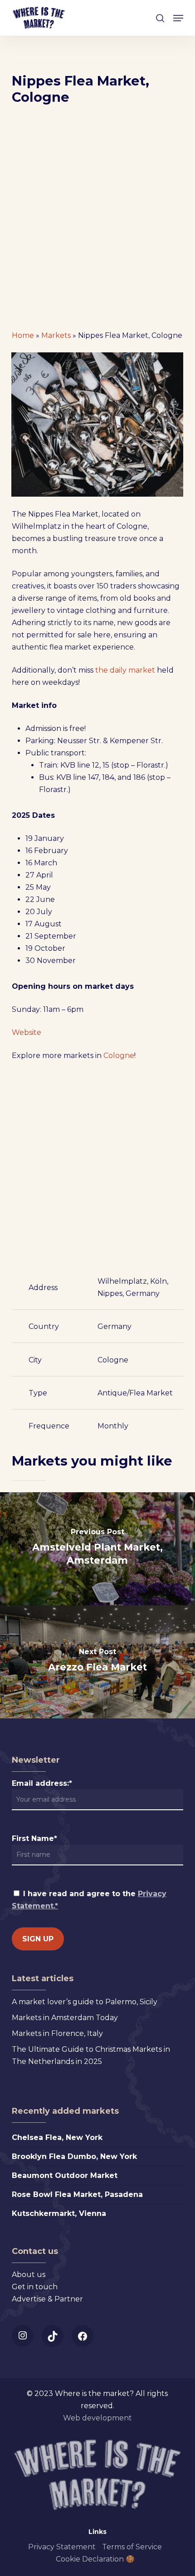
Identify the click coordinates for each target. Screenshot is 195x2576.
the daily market (125, 670)
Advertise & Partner (47, 2299)
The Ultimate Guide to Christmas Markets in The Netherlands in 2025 (91, 2055)
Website (27, 1032)
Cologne (119, 1056)
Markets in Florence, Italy (57, 2033)
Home (23, 335)
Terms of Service (132, 2547)
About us (29, 2275)
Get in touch (35, 2287)
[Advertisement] (97, 221)
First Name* (34, 1838)
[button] (178, 18)
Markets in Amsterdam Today (65, 2018)
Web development (97, 2418)
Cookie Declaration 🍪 (95, 2559)
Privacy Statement (62, 2547)
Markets (56, 335)
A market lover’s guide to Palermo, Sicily (85, 2002)
